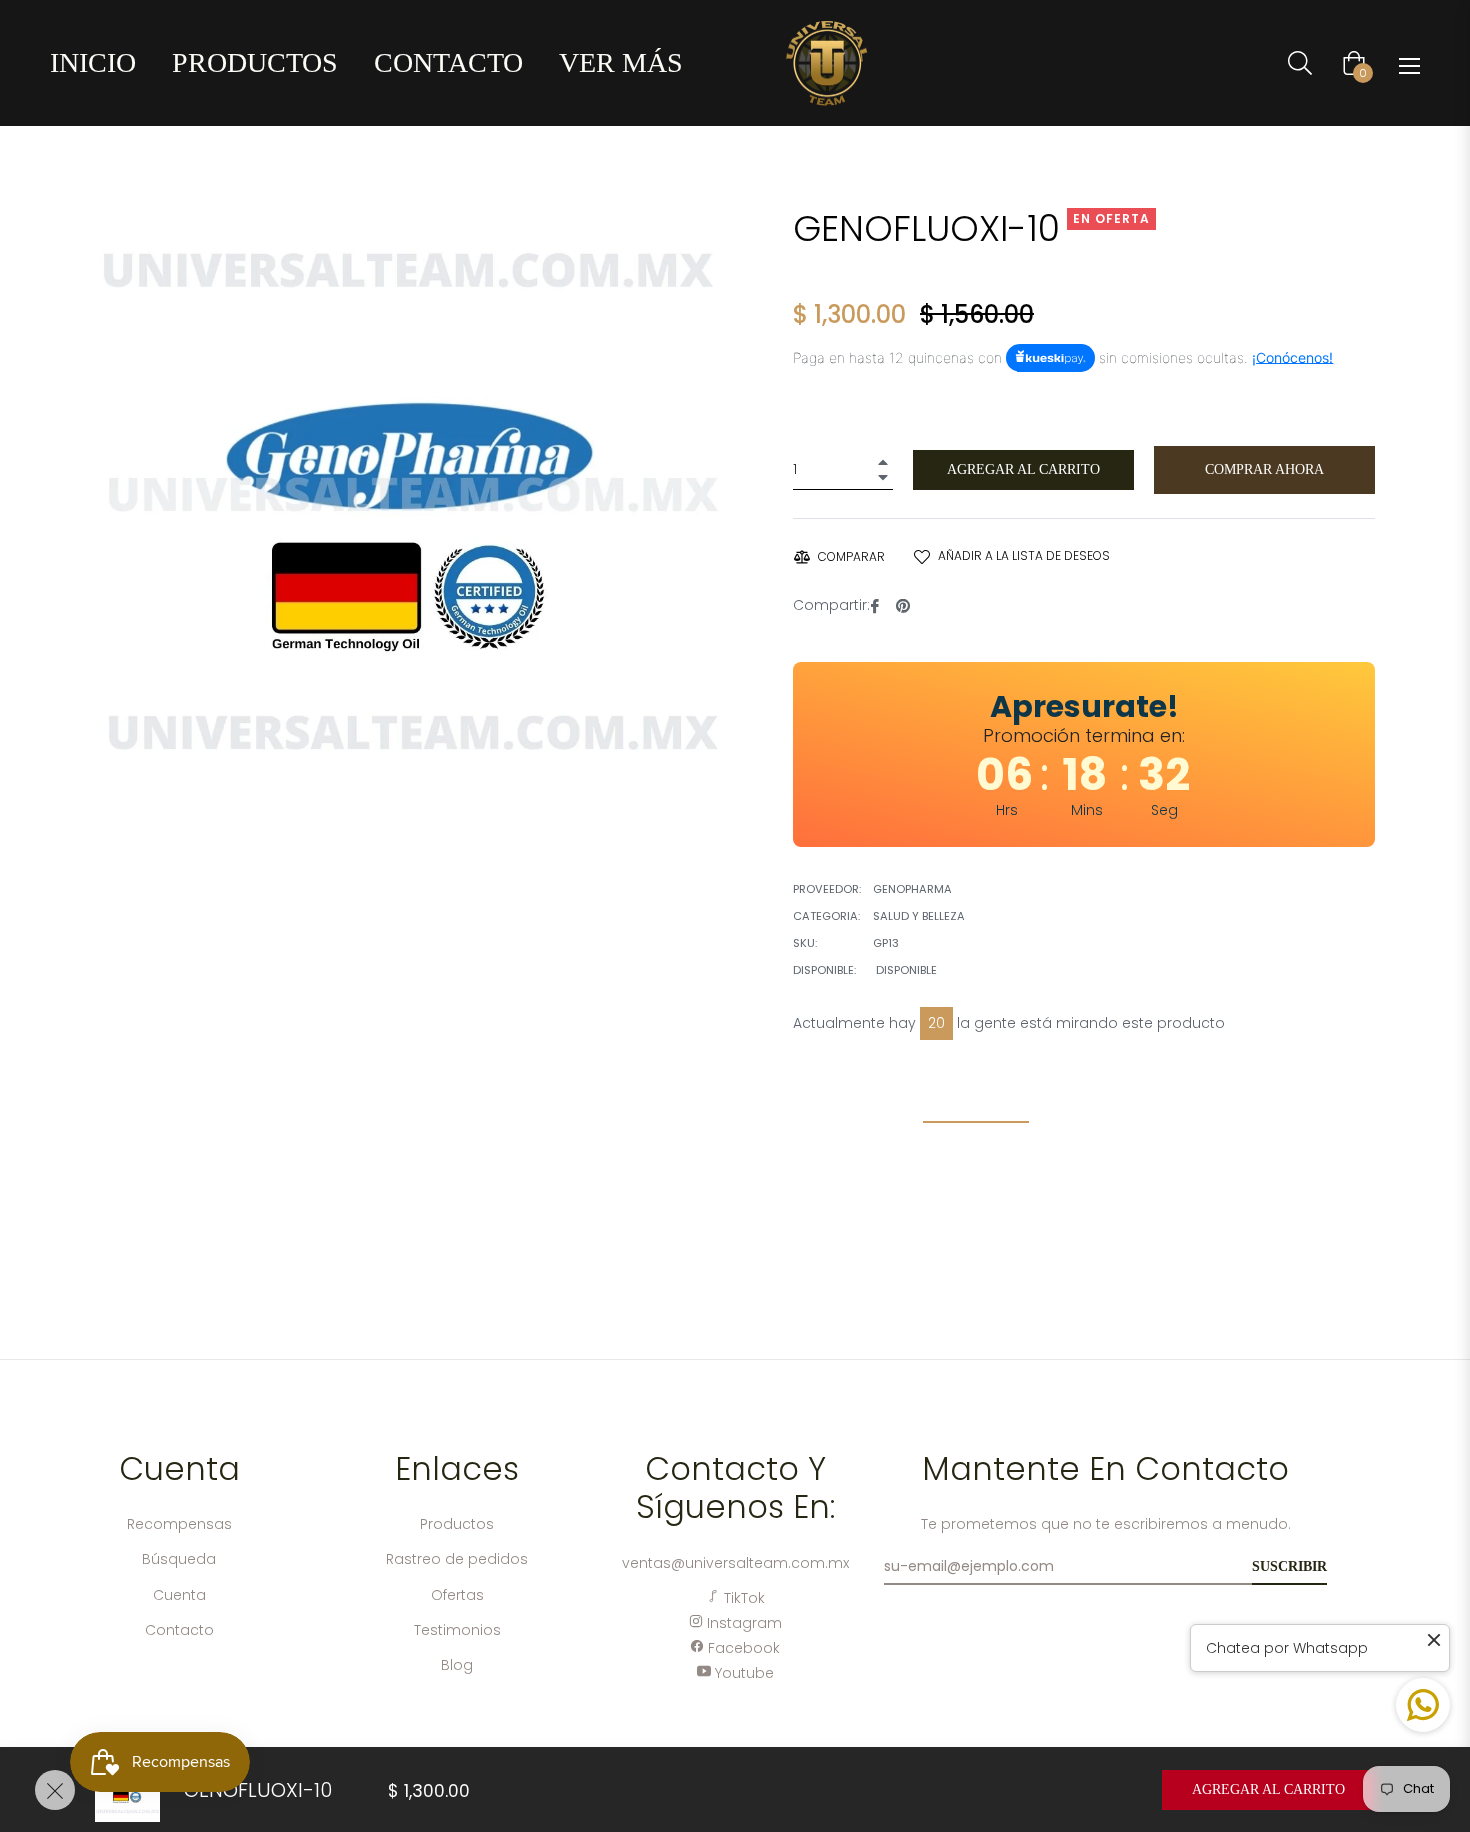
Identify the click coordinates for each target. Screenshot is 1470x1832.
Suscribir (1289, 1566)
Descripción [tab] (976, 1104)
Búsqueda (179, 1559)
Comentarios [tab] (1137, 1104)
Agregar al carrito (1268, 1789)
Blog (457, 1665)
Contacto (179, 1630)
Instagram (742, 1623)
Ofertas (457, 1595)
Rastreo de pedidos (457, 1559)
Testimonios (457, 1630)
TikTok (742, 1598)
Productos (457, 1524)
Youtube (742, 1673)
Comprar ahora (1264, 469)
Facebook (742, 1648)
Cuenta (179, 1595)
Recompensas (179, 1524)
